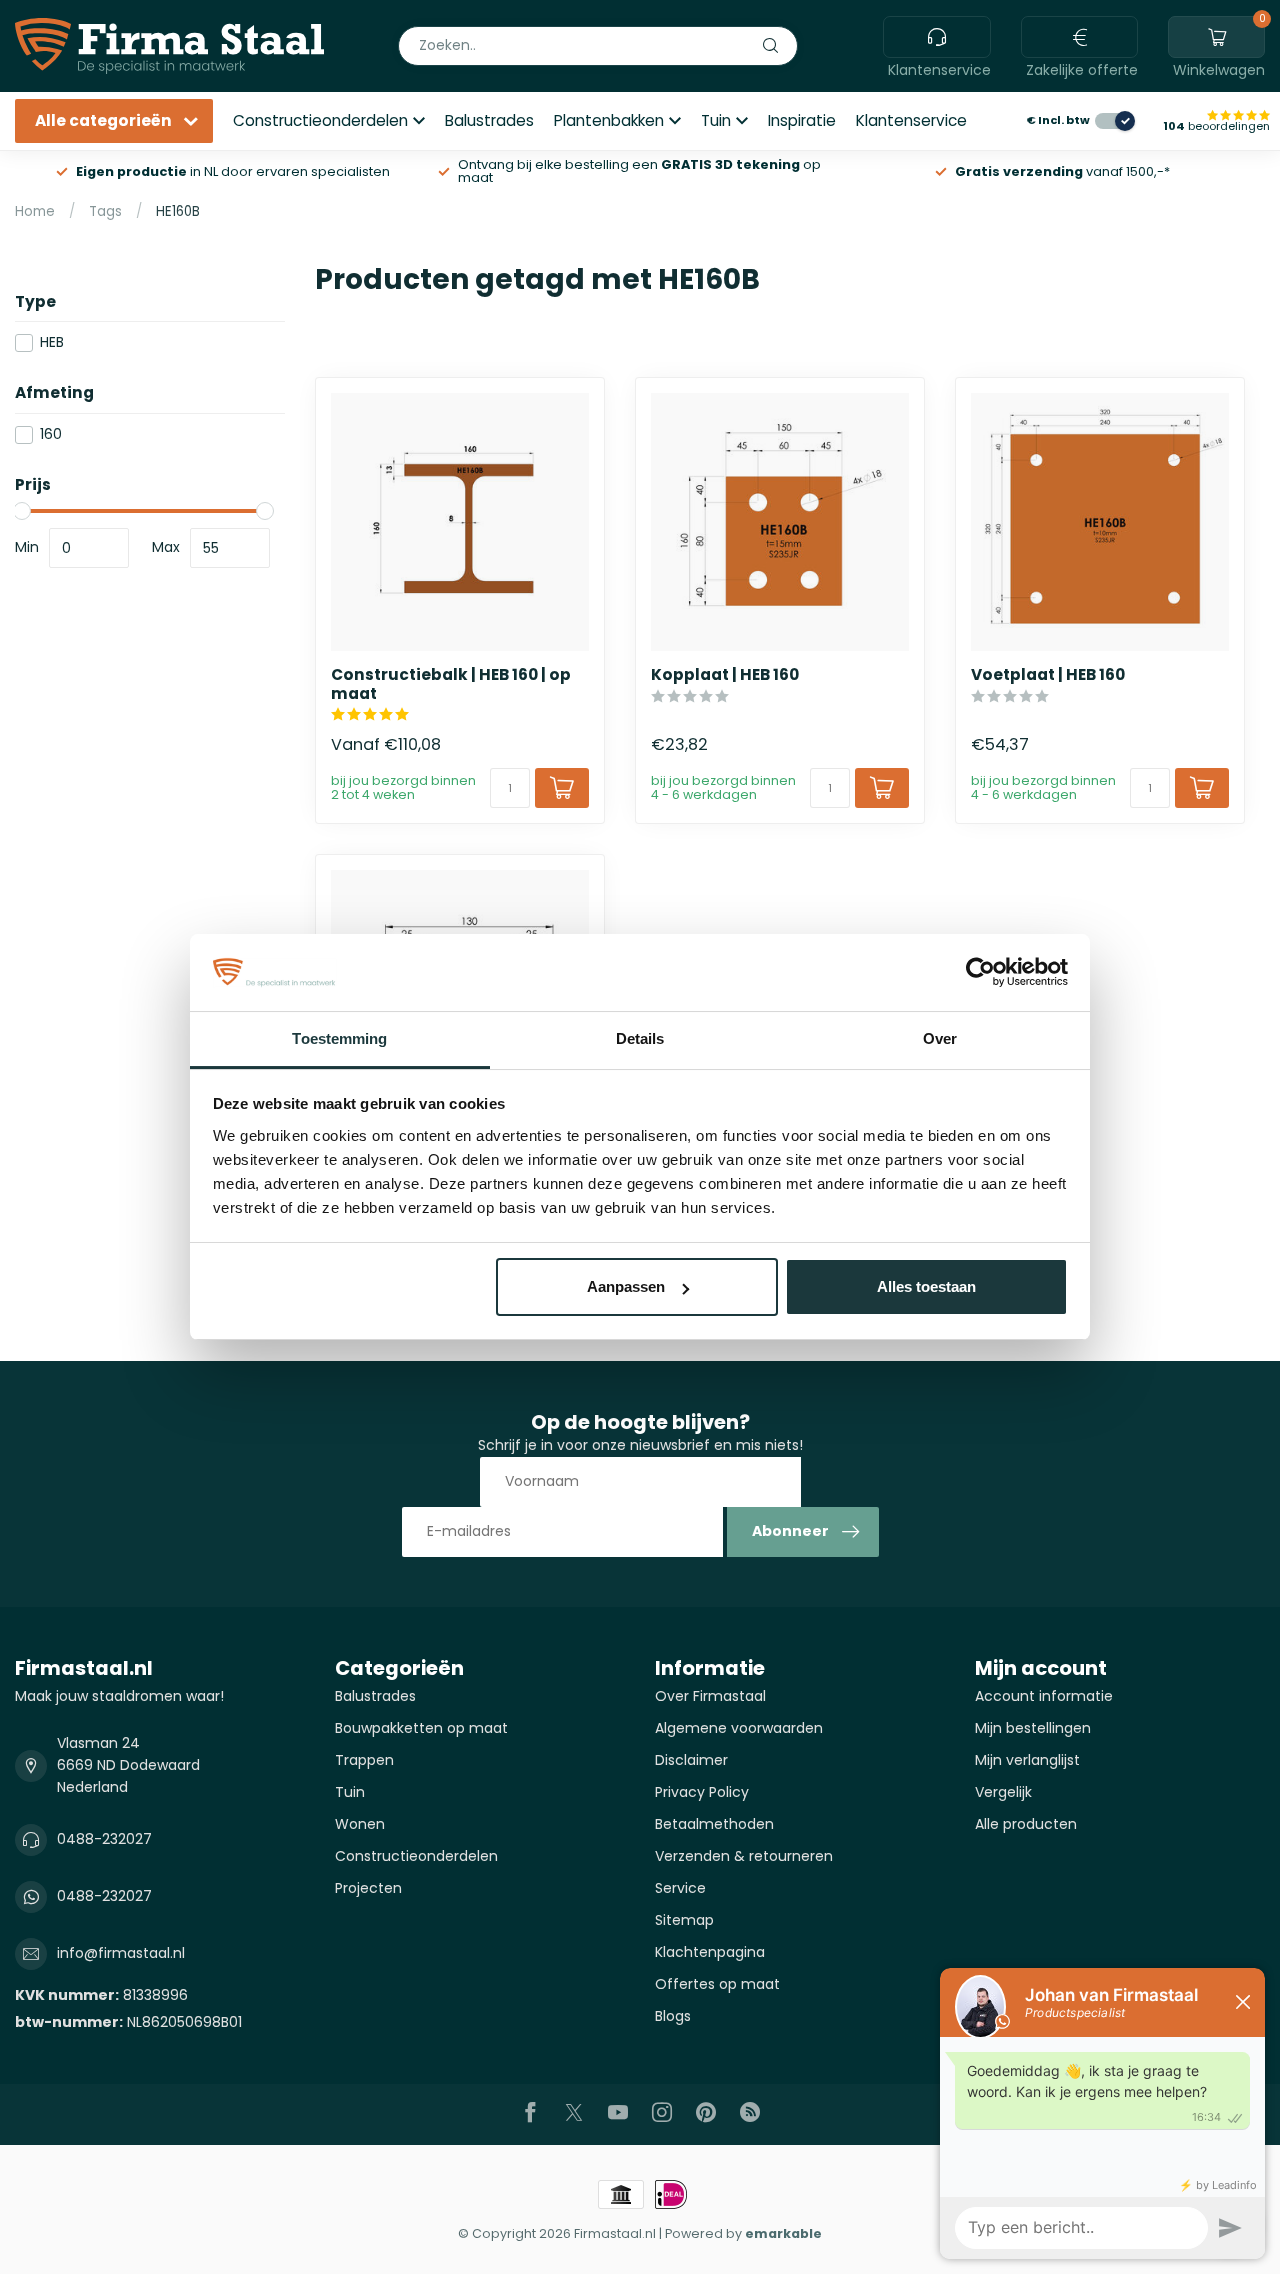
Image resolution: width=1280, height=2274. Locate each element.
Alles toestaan (926, 1286)
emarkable (783, 2233)
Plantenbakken (609, 120)
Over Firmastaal (710, 1696)
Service (680, 1888)
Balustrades (489, 120)
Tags (105, 211)
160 (51, 434)
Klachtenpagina (710, 1952)
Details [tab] (640, 1038)
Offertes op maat (717, 1984)
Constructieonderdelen (320, 120)
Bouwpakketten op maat (421, 1728)
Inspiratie (802, 120)
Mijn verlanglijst (1027, 1760)
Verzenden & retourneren (744, 1856)
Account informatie (1044, 1696)
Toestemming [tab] (339, 1038)
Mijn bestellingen (1033, 1728)
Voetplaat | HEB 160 (1048, 675)
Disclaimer (691, 1760)
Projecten (368, 1888)
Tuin (716, 120)
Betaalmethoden (714, 1824)
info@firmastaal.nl (121, 1953)
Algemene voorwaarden (739, 1728)
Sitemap (684, 1920)
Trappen (364, 1760)
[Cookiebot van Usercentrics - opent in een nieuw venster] (980, 973)
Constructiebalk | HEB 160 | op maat (451, 684)
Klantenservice (911, 120)
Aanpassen (626, 1286)
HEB (52, 342)
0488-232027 (104, 1839)
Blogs (673, 2016)
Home (35, 211)
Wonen (360, 1824)
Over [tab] (940, 1038)
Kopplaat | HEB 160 (725, 675)
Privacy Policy (702, 1792)
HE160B (178, 211)
